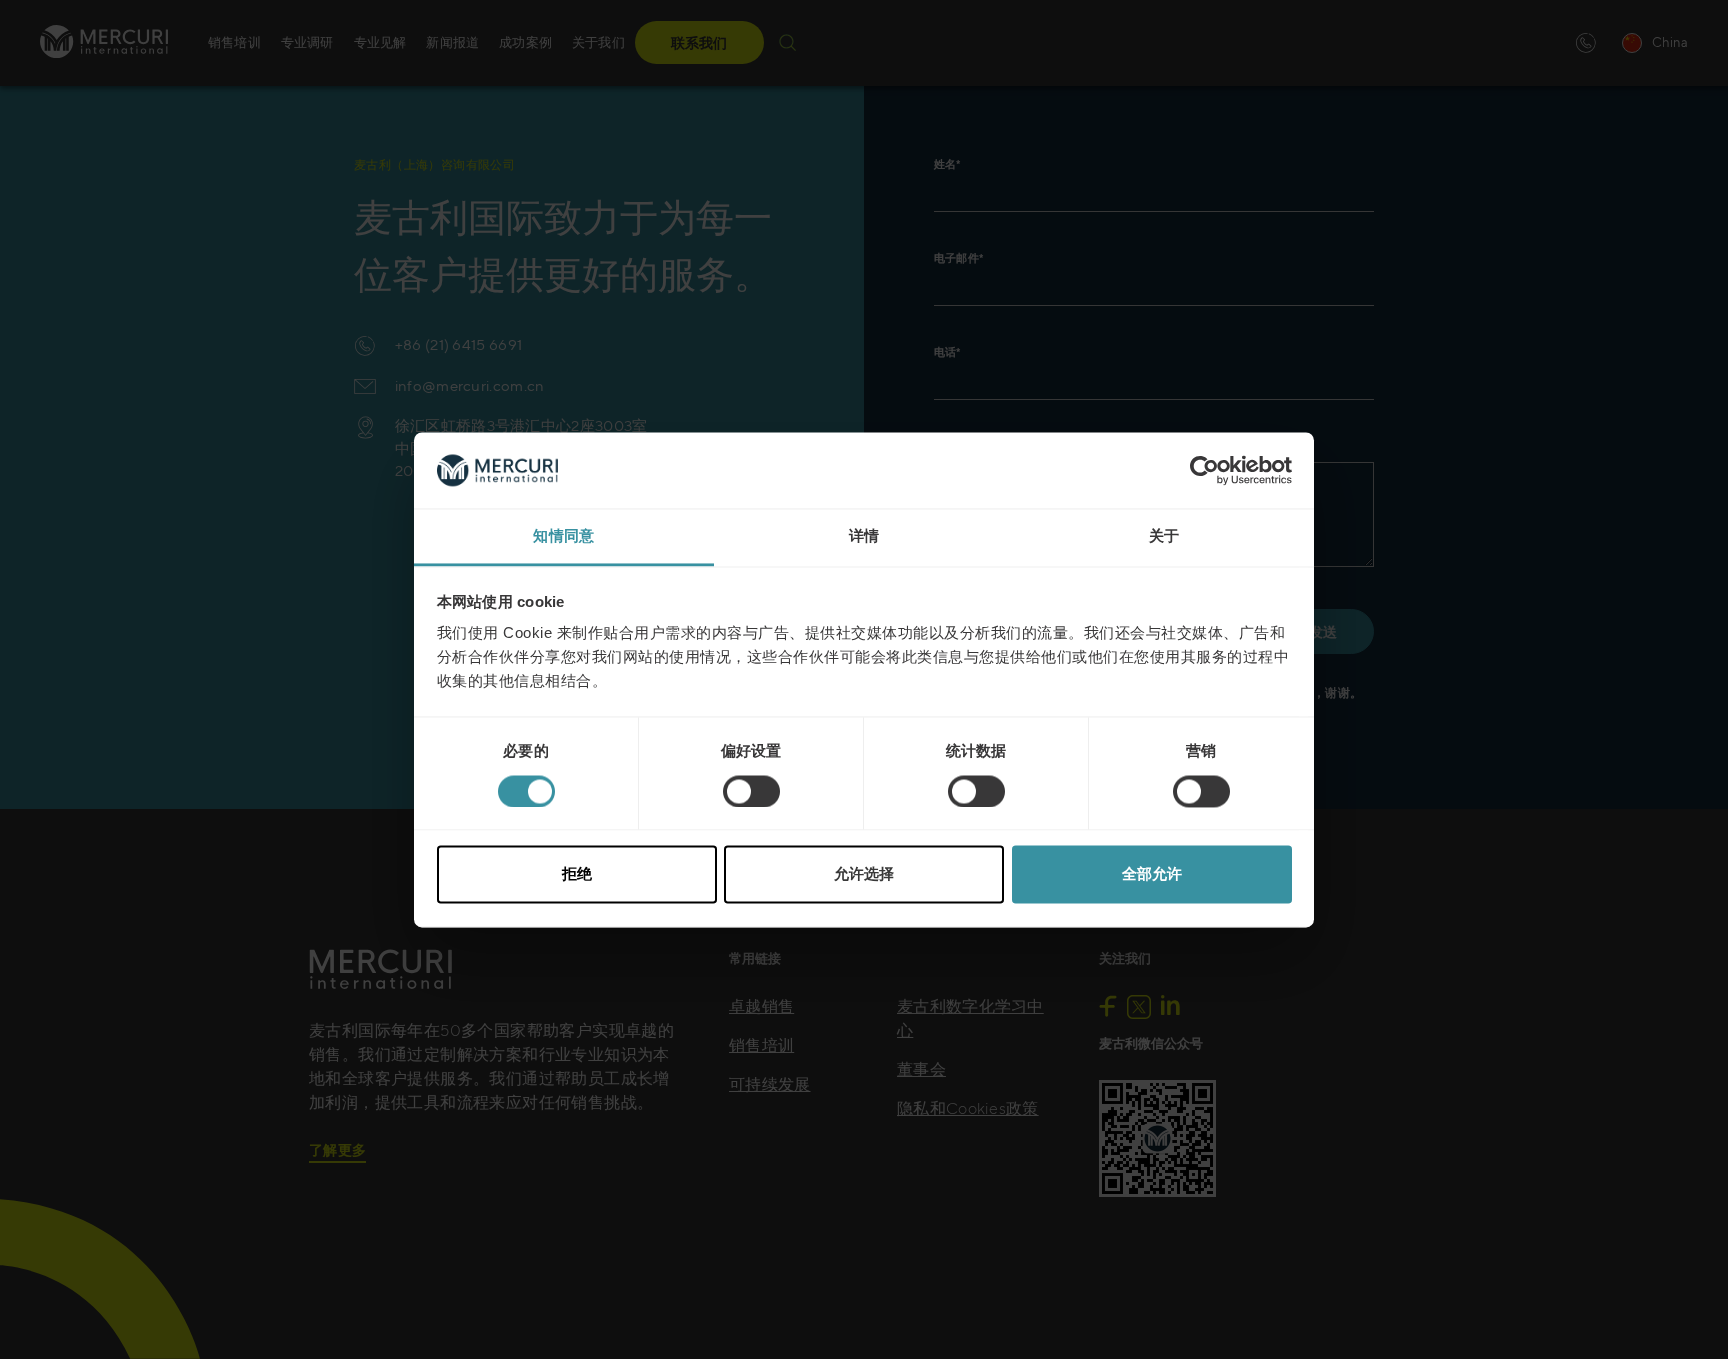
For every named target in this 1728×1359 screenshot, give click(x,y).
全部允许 (1152, 874)
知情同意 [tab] (563, 536)
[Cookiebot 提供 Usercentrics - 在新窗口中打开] (1204, 470)
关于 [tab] (1164, 536)
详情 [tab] (864, 536)
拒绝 (577, 874)
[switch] (751, 791)
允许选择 (864, 874)
